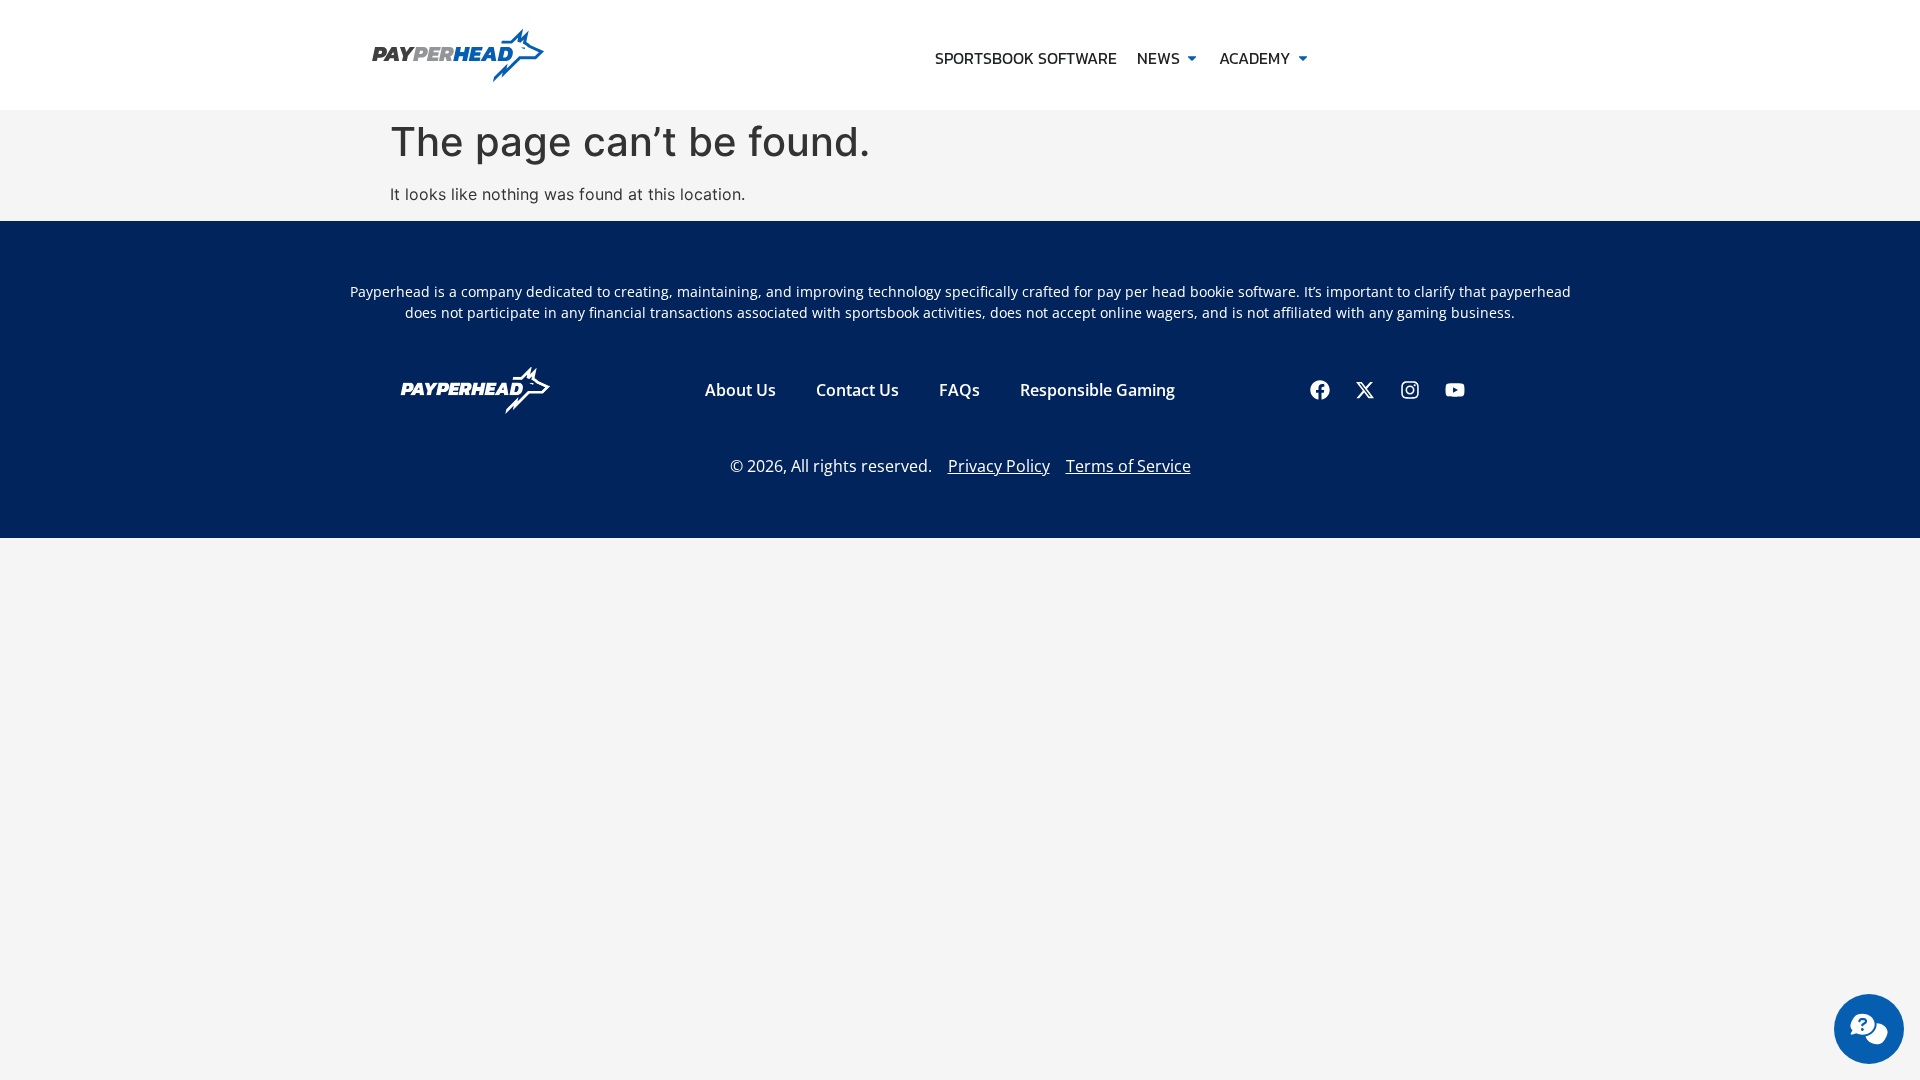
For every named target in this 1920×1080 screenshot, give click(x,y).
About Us (740, 390)
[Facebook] (1320, 390)
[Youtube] (1455, 390)
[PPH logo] (492, 55)
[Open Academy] (1303, 58)
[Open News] (1192, 58)
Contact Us (857, 390)
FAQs (959, 390)
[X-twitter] (1365, 390)
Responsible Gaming (1097, 390)
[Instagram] (1410, 390)
